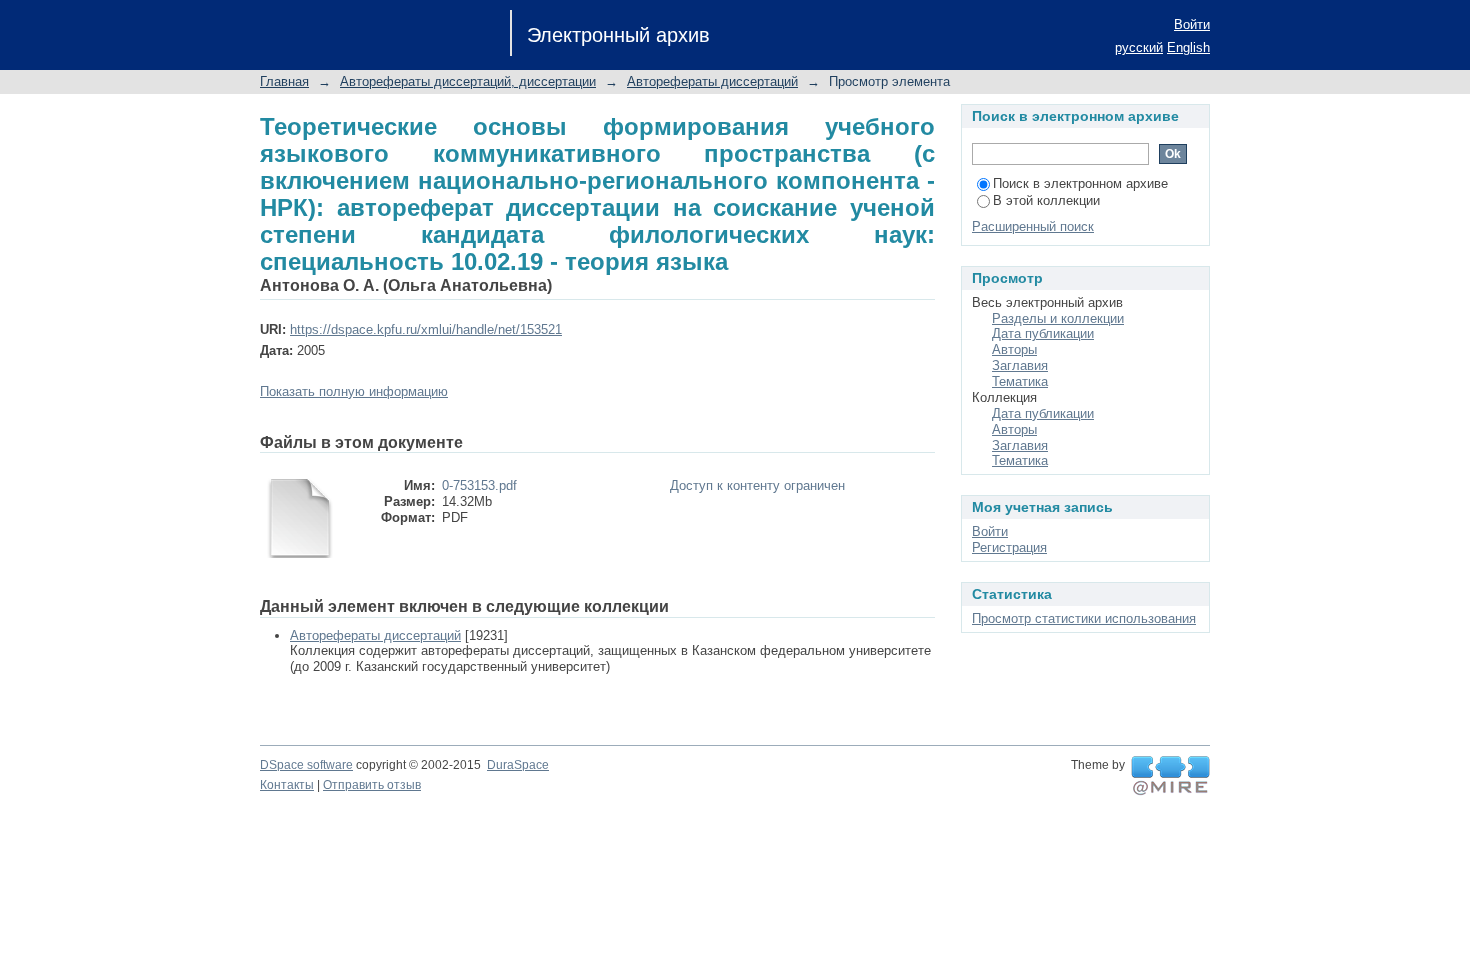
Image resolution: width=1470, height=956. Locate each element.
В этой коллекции (1046, 200)
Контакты (287, 785)
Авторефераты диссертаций (712, 81)
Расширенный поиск (1033, 226)
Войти (1192, 24)
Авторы (1014, 349)
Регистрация (1009, 547)
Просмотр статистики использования (1084, 618)
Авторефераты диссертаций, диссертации (468, 81)
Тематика (1020, 381)
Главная (284, 81)
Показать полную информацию (354, 391)
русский (1139, 47)
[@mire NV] (1170, 776)
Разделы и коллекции (1058, 318)
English (1188, 47)
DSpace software (306, 765)
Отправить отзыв (372, 785)
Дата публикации (1043, 333)
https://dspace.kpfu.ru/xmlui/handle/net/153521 (426, 329)
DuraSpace (518, 765)
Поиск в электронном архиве (1080, 183)
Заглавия (1020, 365)
